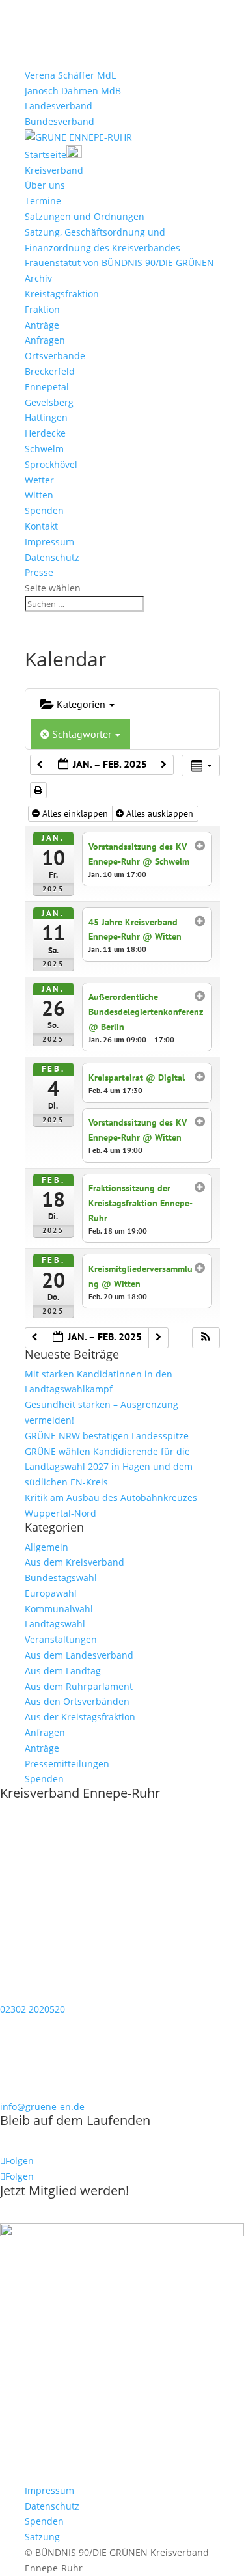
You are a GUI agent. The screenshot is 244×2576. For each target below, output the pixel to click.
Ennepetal (47, 387)
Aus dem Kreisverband (75, 1562)
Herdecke (45, 433)
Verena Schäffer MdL (70, 75)
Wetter (39, 480)
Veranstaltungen (61, 1639)
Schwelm (44, 449)
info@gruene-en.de (42, 2107)
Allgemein (47, 1547)
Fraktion (42, 309)
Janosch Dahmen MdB (73, 91)
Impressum (49, 542)
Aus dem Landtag (63, 1671)
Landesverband (59, 106)
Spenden (44, 510)
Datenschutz (52, 557)
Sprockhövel (51, 464)
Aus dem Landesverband (79, 1655)
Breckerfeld (50, 371)
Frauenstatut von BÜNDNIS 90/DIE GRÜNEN (119, 263)
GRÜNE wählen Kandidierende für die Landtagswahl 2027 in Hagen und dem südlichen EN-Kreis (109, 1467)
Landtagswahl (55, 1624)
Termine (43, 201)
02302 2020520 (33, 2009)
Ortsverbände (55, 356)
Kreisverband (54, 170)
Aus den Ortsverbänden (77, 1701)
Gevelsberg (49, 402)
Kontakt (41, 526)
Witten (39, 495)
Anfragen (45, 340)
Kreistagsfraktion (62, 294)
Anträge (42, 325)
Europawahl (51, 1593)
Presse (39, 572)
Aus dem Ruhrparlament (79, 1686)
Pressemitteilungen (67, 1764)
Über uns (45, 185)
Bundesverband (60, 121)
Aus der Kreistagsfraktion (80, 1717)
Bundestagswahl (61, 1578)
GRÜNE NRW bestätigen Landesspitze (107, 1436)
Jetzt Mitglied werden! (64, 2190)
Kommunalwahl (59, 1609)
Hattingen (46, 417)
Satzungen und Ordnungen (85, 216)
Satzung (42, 2537)
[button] (206, 1338)
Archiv (38, 278)
